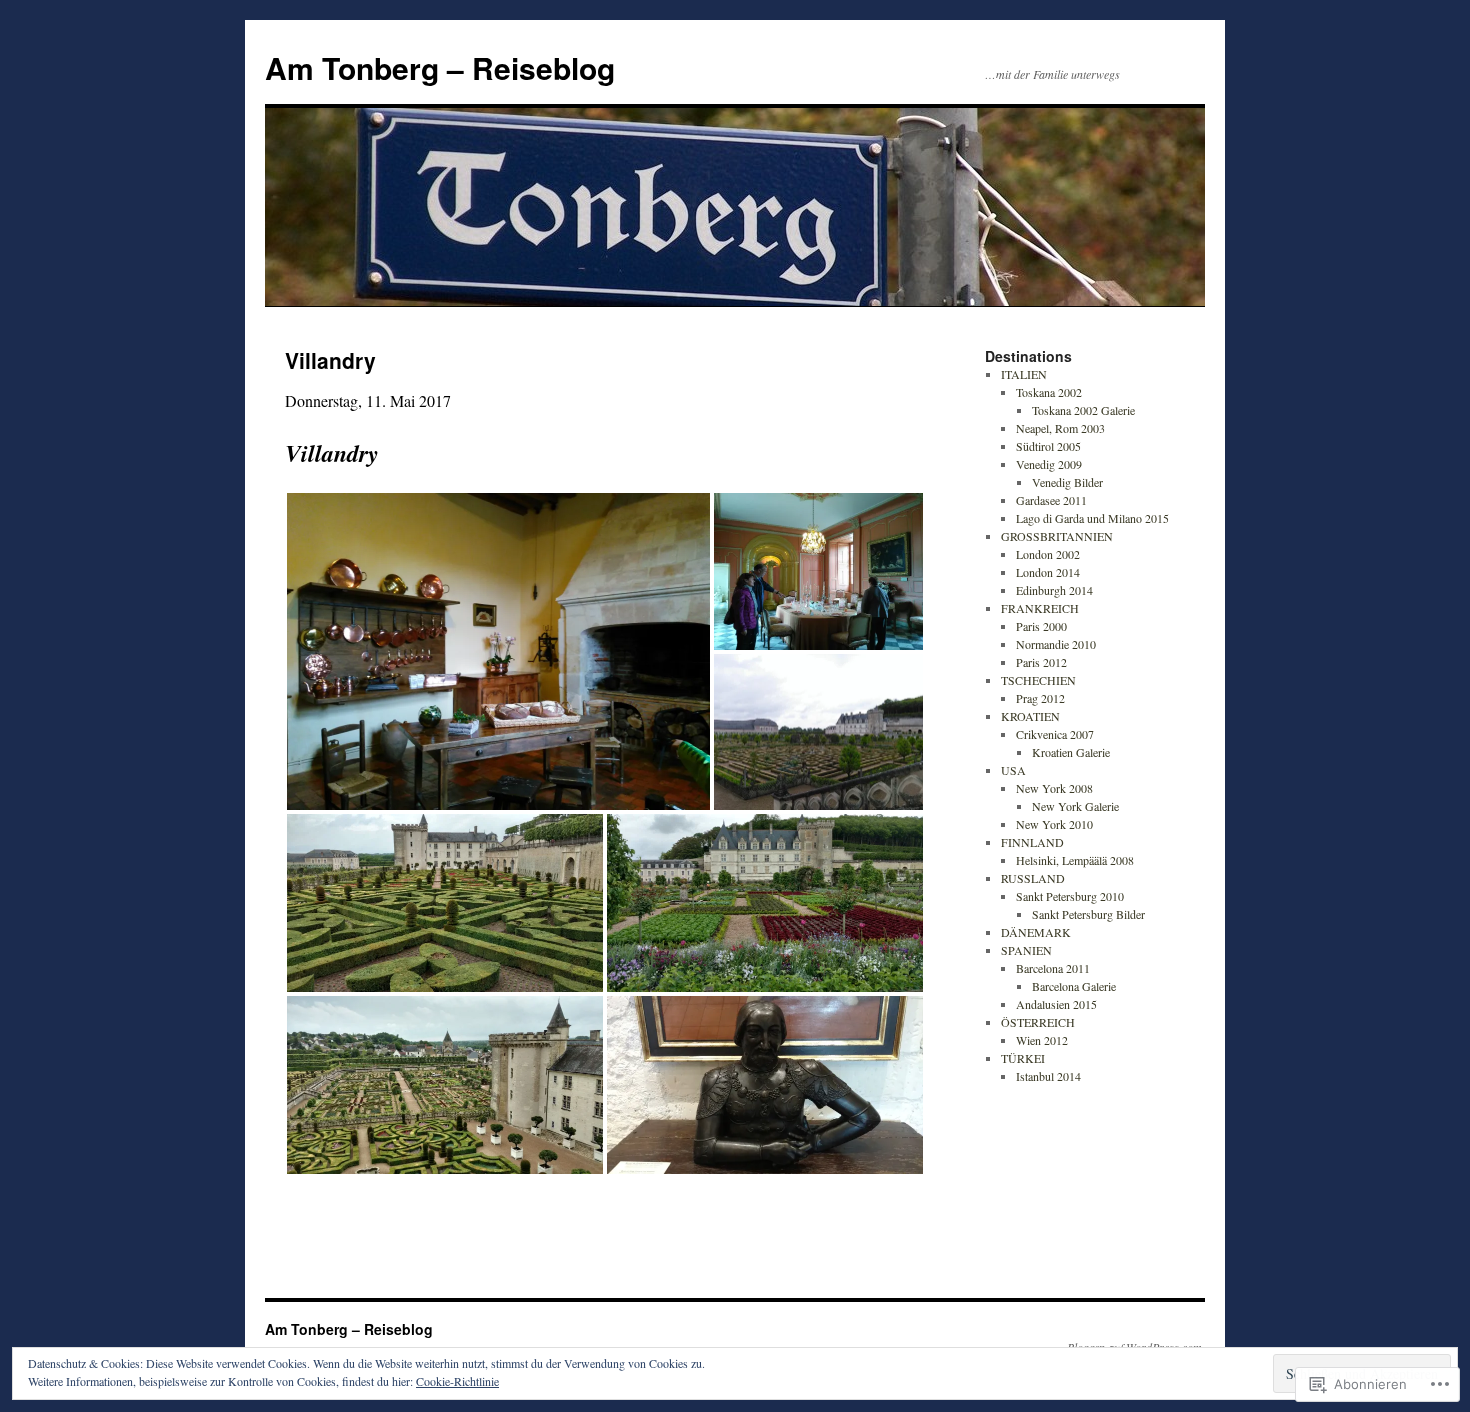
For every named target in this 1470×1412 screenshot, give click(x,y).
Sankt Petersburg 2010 (1070, 896)
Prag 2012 (1040, 698)
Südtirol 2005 (1048, 446)
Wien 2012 (1042, 1040)
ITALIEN (1024, 374)
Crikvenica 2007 (1055, 734)
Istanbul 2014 (1048, 1076)
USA (1013, 770)
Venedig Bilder (1067, 482)
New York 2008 (1054, 788)
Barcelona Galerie (1074, 986)
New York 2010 (1054, 824)
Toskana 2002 (1049, 392)
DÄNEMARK (1036, 932)
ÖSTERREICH (1038, 1022)
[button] (498, 651)
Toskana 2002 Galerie (1083, 410)
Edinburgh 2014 (1054, 590)
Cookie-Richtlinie (457, 1381)
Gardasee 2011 (1051, 500)
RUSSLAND (1033, 878)
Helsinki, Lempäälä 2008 (1075, 860)
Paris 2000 (1041, 626)
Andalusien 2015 (1056, 1004)
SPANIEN (1026, 950)
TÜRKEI (1023, 1058)
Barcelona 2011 (1053, 968)
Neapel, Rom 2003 (1060, 428)
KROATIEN (1030, 716)
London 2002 (1048, 554)
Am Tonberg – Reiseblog (440, 67)
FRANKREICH (1040, 608)
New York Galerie (1075, 806)
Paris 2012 (1041, 662)
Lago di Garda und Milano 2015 (1092, 518)
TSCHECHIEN (1038, 680)
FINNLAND (1032, 842)
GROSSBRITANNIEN (1057, 536)
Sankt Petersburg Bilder (1088, 914)
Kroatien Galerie (1071, 752)
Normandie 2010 (1056, 644)
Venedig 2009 (1049, 464)
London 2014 (1048, 572)
